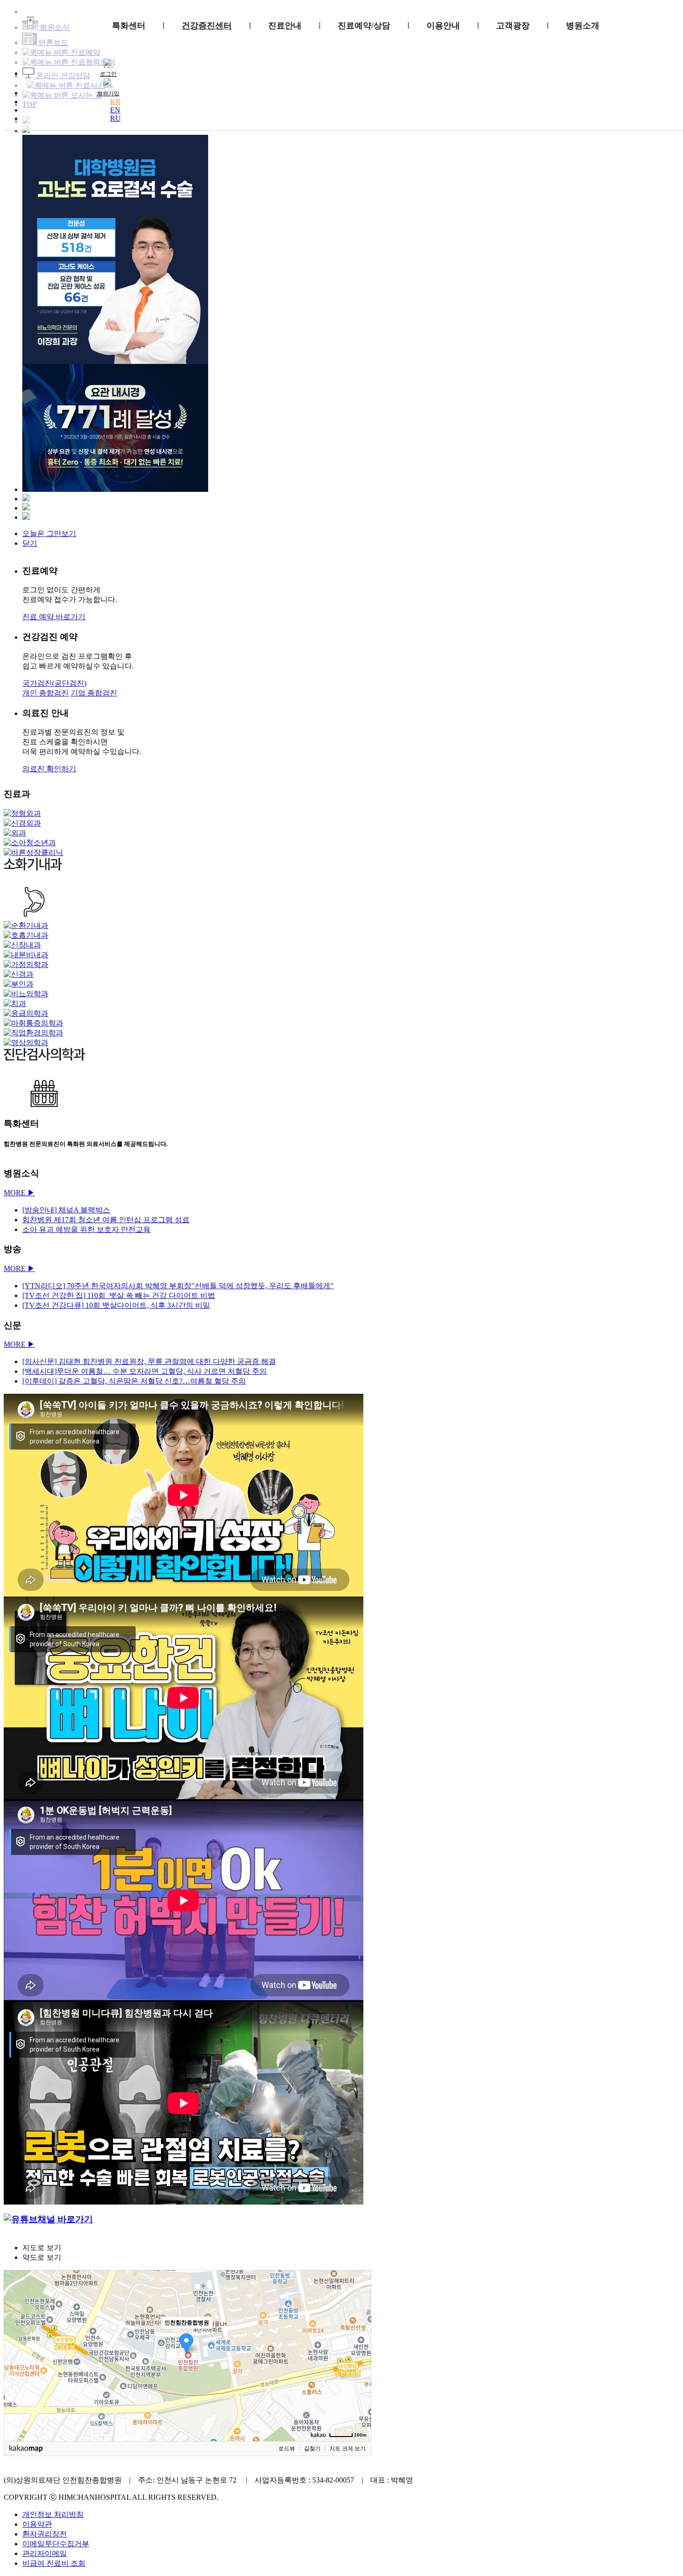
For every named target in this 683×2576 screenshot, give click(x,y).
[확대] (360, 2339)
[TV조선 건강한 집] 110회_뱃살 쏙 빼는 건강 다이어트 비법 (119, 1295)
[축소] (360, 2354)
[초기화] (360, 2372)
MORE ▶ (19, 1193)
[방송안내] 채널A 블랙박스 (66, 1210)
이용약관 (37, 2524)
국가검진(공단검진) (54, 683)
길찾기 (312, 2449)
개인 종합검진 (46, 693)
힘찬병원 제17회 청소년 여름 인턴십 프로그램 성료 (106, 1220)
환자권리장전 (45, 2534)
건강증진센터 (207, 26)
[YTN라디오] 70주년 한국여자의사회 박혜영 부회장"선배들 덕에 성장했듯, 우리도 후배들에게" (178, 1286)
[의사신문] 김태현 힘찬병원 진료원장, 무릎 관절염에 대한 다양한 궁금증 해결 (149, 1361)
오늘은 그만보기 (49, 533)
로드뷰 (287, 2449)
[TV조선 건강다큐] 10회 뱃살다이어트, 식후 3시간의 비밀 (116, 1305)
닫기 (30, 543)
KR (115, 102)
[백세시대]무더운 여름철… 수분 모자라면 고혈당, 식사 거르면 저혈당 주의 (144, 1371)
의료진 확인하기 (49, 769)
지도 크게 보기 (348, 2449)
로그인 (108, 74)
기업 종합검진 (94, 693)
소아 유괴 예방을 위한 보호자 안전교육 (86, 1229)
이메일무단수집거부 (56, 2544)
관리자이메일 (45, 2553)
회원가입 (108, 93)
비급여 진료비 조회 (54, 2563)
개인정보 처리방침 (53, 2514)
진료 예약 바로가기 (54, 617)
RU (115, 118)
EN (115, 110)
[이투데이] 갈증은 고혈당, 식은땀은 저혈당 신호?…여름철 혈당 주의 (134, 1381)
